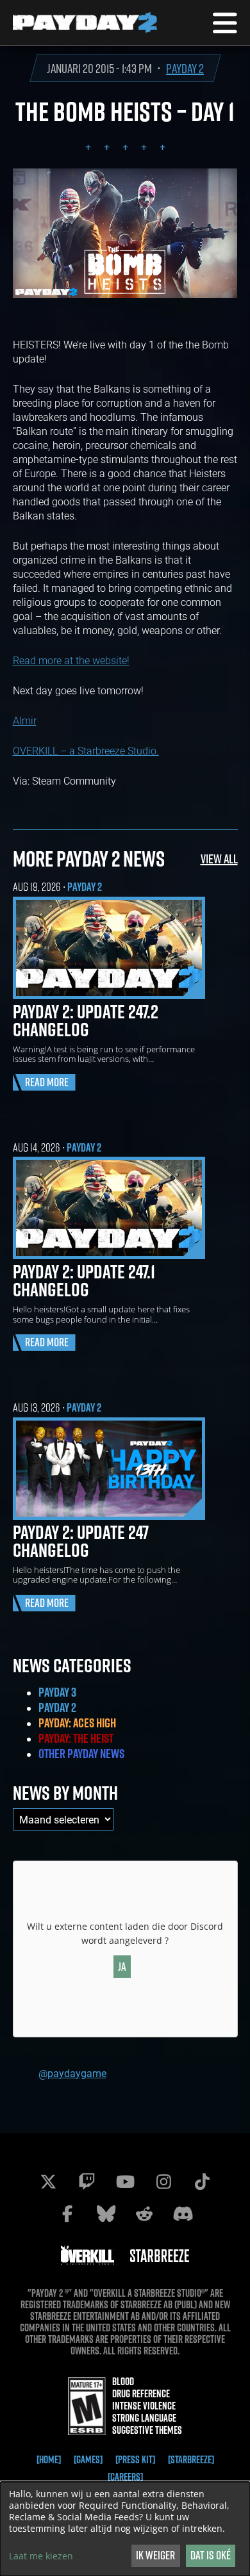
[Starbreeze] (191, 2459)
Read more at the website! (71, 660)
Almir (25, 720)
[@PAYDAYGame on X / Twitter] (48, 2181)
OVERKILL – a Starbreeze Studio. (86, 750)
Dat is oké (211, 2555)
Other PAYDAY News (81, 1754)
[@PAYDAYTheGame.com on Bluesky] (106, 2213)
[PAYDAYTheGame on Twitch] (87, 2181)
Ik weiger (155, 2555)
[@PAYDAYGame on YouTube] (125, 2181)
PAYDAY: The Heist (76, 1738)
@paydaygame (72, 2073)
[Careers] (125, 2477)
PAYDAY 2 (185, 68)
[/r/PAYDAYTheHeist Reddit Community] (144, 2213)
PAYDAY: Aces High (77, 1723)
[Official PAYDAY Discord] (183, 2213)
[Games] (88, 2459)
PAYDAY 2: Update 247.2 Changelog (86, 1020)
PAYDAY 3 (57, 1692)
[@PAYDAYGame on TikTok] (202, 2181)
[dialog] (125, 2529)
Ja (122, 1967)
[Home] (49, 2459)
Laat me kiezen (41, 2556)
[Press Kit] (135, 2459)
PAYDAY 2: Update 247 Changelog (81, 1541)
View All (219, 859)
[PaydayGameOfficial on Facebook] (67, 2213)
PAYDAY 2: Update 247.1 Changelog (84, 1280)
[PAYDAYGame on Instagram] (163, 2181)
